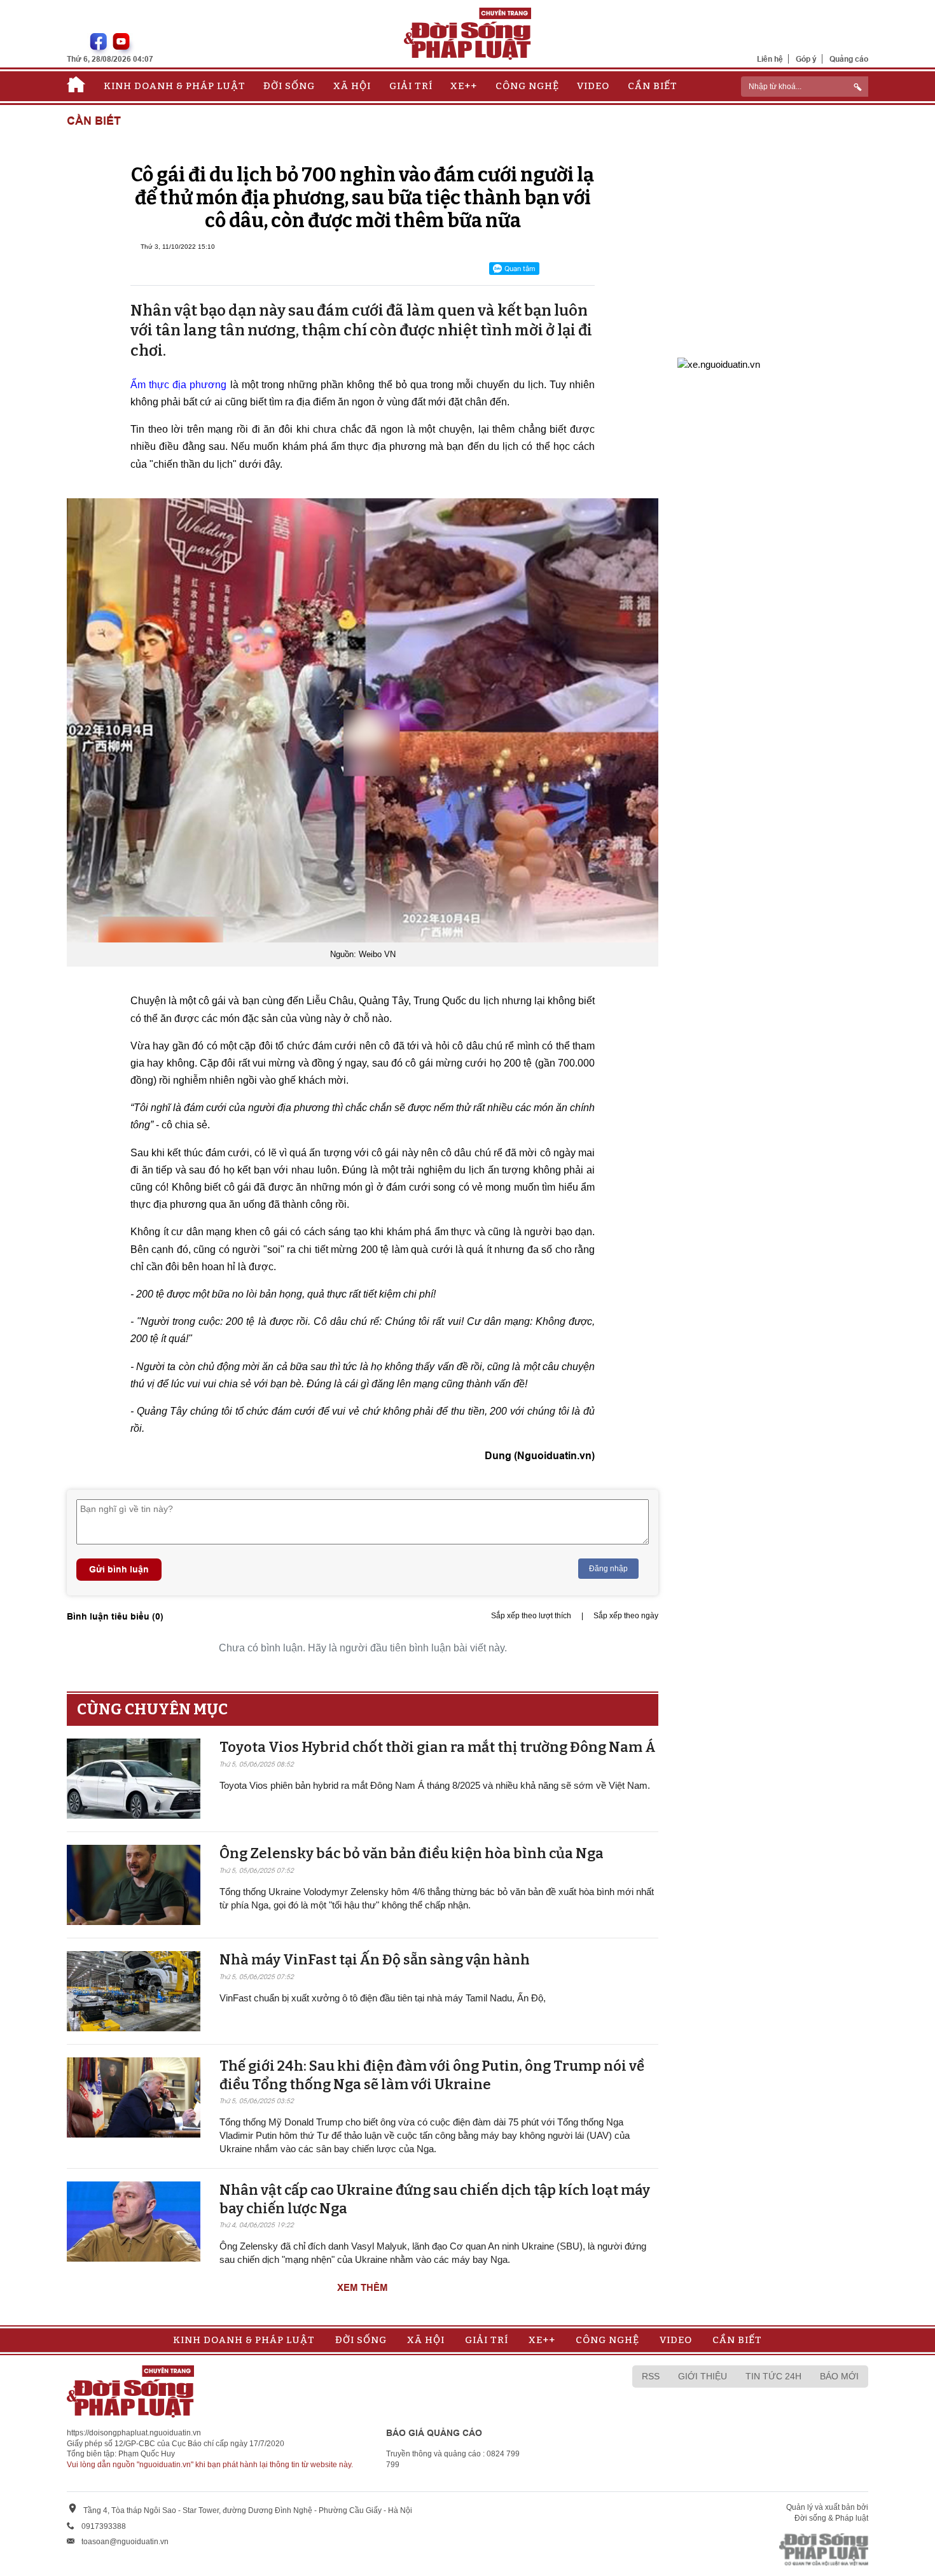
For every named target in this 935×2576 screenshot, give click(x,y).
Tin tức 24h (773, 2376)
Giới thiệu (703, 2376)
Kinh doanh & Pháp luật (175, 86)
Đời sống (289, 86)
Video (593, 86)
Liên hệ (770, 59)
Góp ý (806, 59)
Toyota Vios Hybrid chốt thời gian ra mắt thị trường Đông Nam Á (438, 1747)
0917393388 (104, 2526)
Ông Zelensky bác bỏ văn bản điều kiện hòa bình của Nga (412, 1853)
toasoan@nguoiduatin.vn (125, 2542)
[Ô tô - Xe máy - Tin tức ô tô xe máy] (719, 363)
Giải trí (411, 86)
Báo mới (839, 2376)
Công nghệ (527, 86)
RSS (651, 2376)
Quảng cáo (849, 59)
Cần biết (653, 86)
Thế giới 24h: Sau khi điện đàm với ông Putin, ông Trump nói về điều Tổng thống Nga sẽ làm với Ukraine (432, 2075)
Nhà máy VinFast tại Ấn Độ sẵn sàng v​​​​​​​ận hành (375, 1960)
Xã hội (352, 86)
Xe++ (464, 86)
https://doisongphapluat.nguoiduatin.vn (134, 2433)
